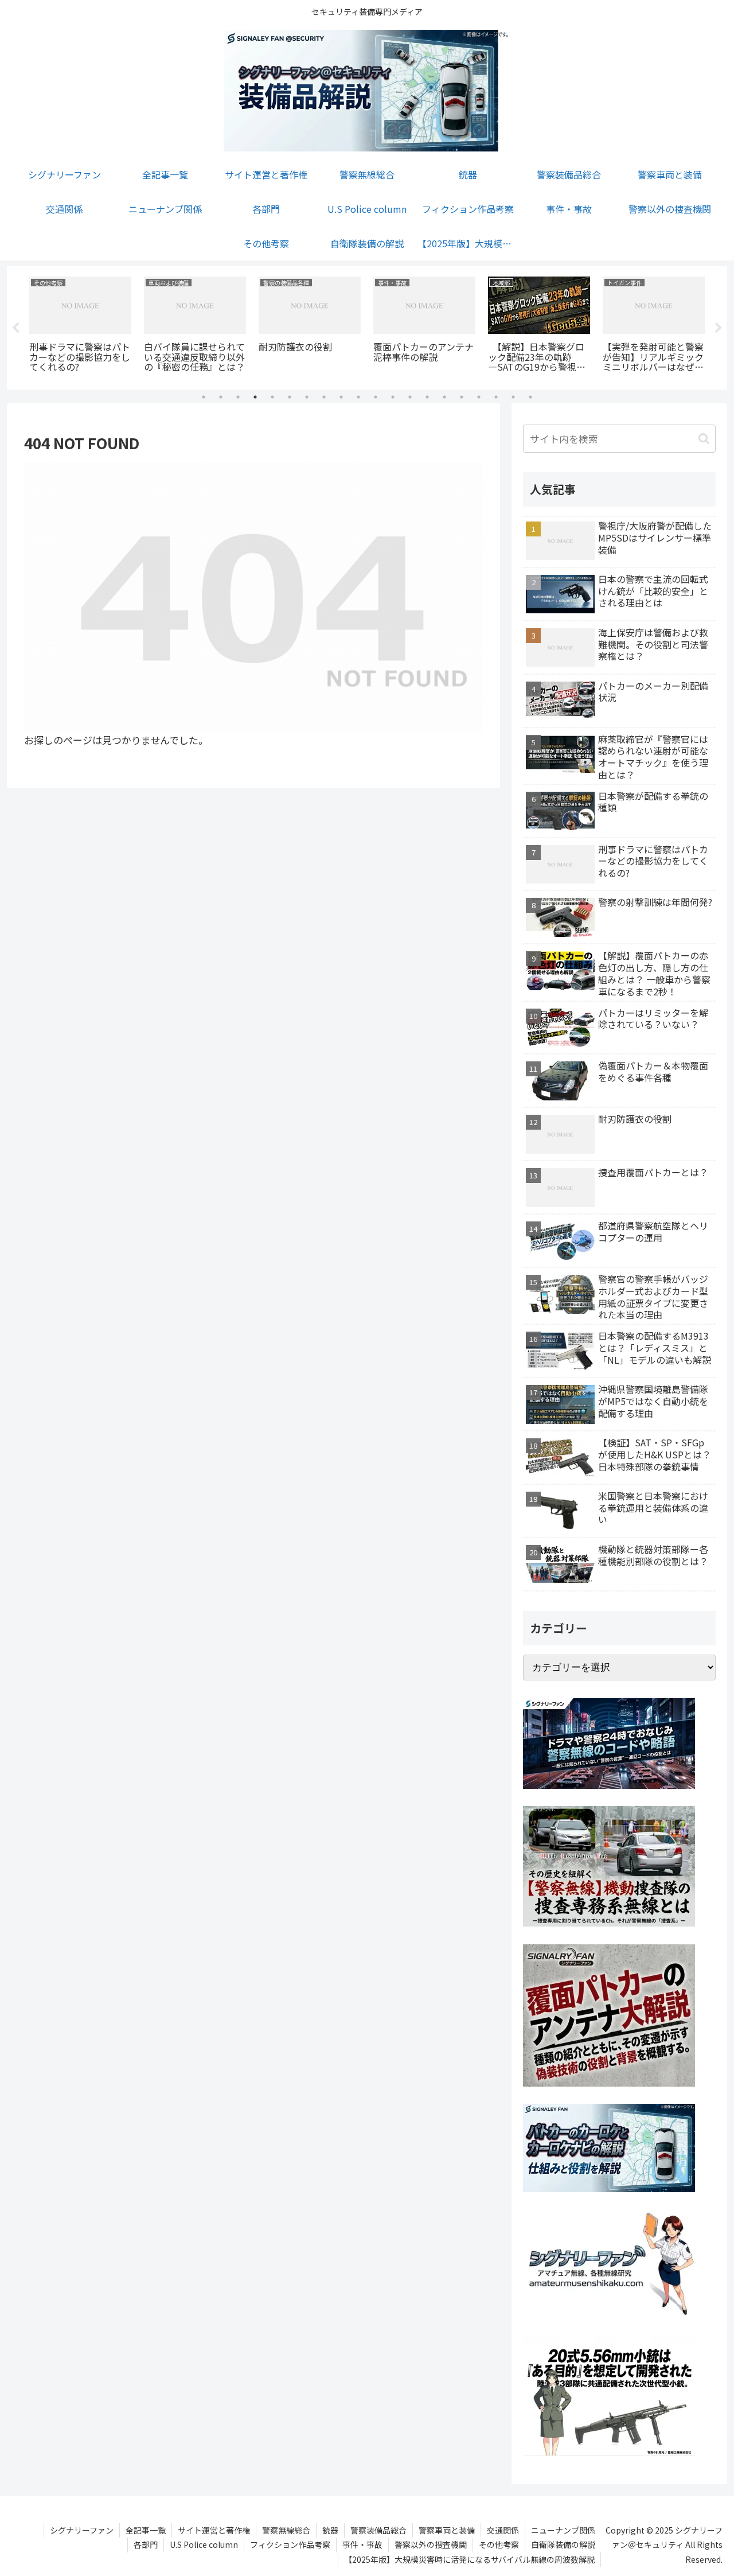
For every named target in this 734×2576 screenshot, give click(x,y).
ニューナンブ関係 (563, 2530)
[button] (704, 439)
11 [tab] (376, 397)
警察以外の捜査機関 (431, 2544)
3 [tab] (238, 397)
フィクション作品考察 (290, 2544)
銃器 (330, 2530)
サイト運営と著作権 (214, 2530)
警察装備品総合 (378, 2530)
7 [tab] (307, 397)
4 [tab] (255, 397)
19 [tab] (513, 397)
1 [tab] (204, 397)
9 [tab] (341, 397)
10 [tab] (358, 397)
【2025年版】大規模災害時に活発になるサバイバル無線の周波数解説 (469, 2559)
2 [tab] (221, 397)
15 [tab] (444, 397)
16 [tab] (462, 397)
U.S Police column (204, 2544)
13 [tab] (410, 397)
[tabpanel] (80, 326)
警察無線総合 (286, 2530)
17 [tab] (479, 397)
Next (719, 328)
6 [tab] (290, 397)
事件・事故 (362, 2544)
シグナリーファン (82, 2530)
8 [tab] (324, 397)
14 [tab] (427, 397)
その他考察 (499, 2544)
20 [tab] (530, 397)
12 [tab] (393, 397)
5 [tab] (272, 397)
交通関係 (503, 2530)
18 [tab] (496, 397)
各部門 (146, 2544)
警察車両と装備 (447, 2530)
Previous (15, 328)
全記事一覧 (146, 2530)
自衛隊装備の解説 (563, 2544)
